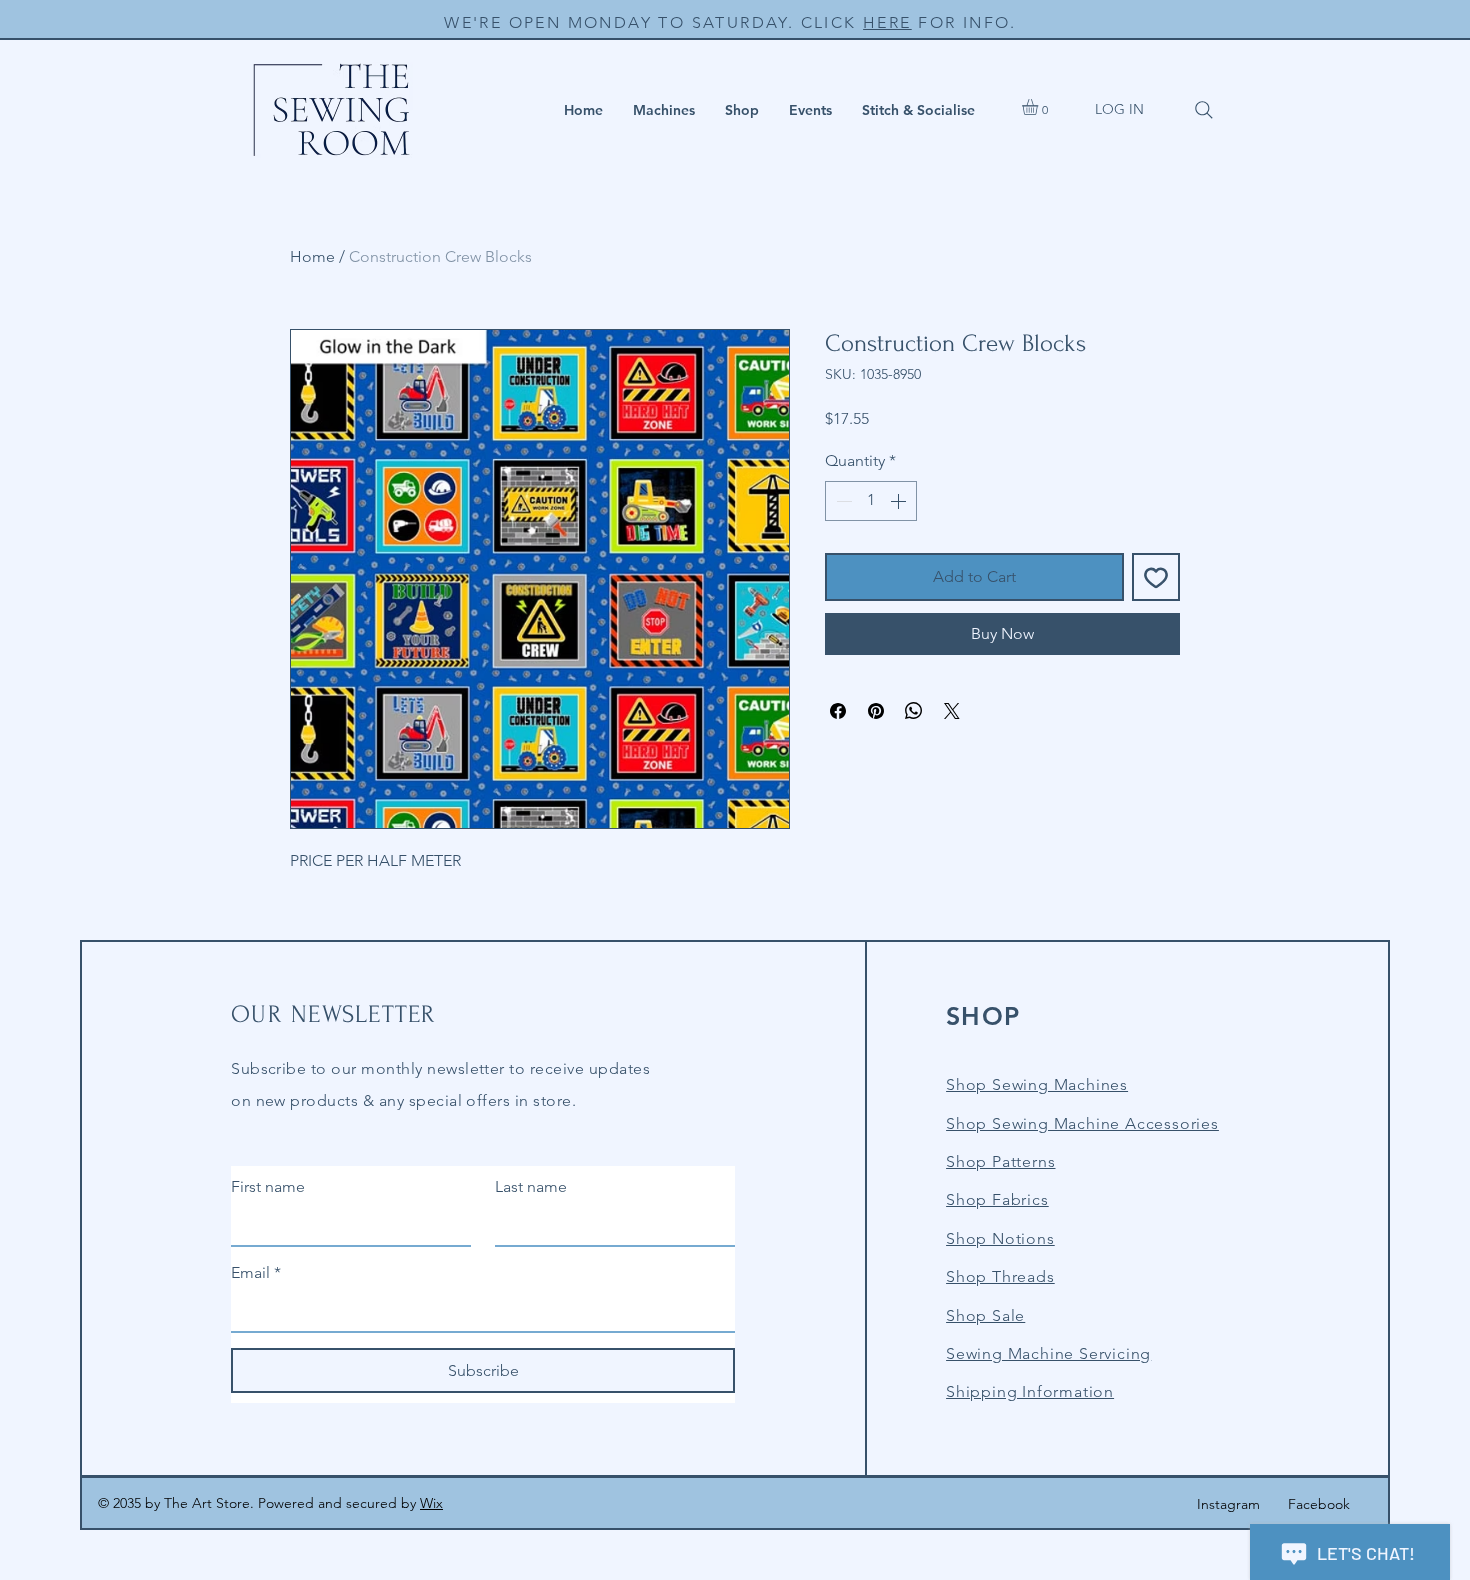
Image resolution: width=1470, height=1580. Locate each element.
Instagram (1228, 1504)
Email (256, 1272)
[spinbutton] (871, 501)
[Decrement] (842, 501)
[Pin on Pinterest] (876, 711)
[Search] (1204, 110)
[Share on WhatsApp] (914, 711)
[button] (664, 110)
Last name (531, 1186)
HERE (887, 22)
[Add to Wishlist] (1156, 577)
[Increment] (900, 501)
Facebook (1319, 1504)
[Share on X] (952, 711)
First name (268, 1186)
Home (312, 256)
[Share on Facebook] (838, 711)
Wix (431, 1503)
